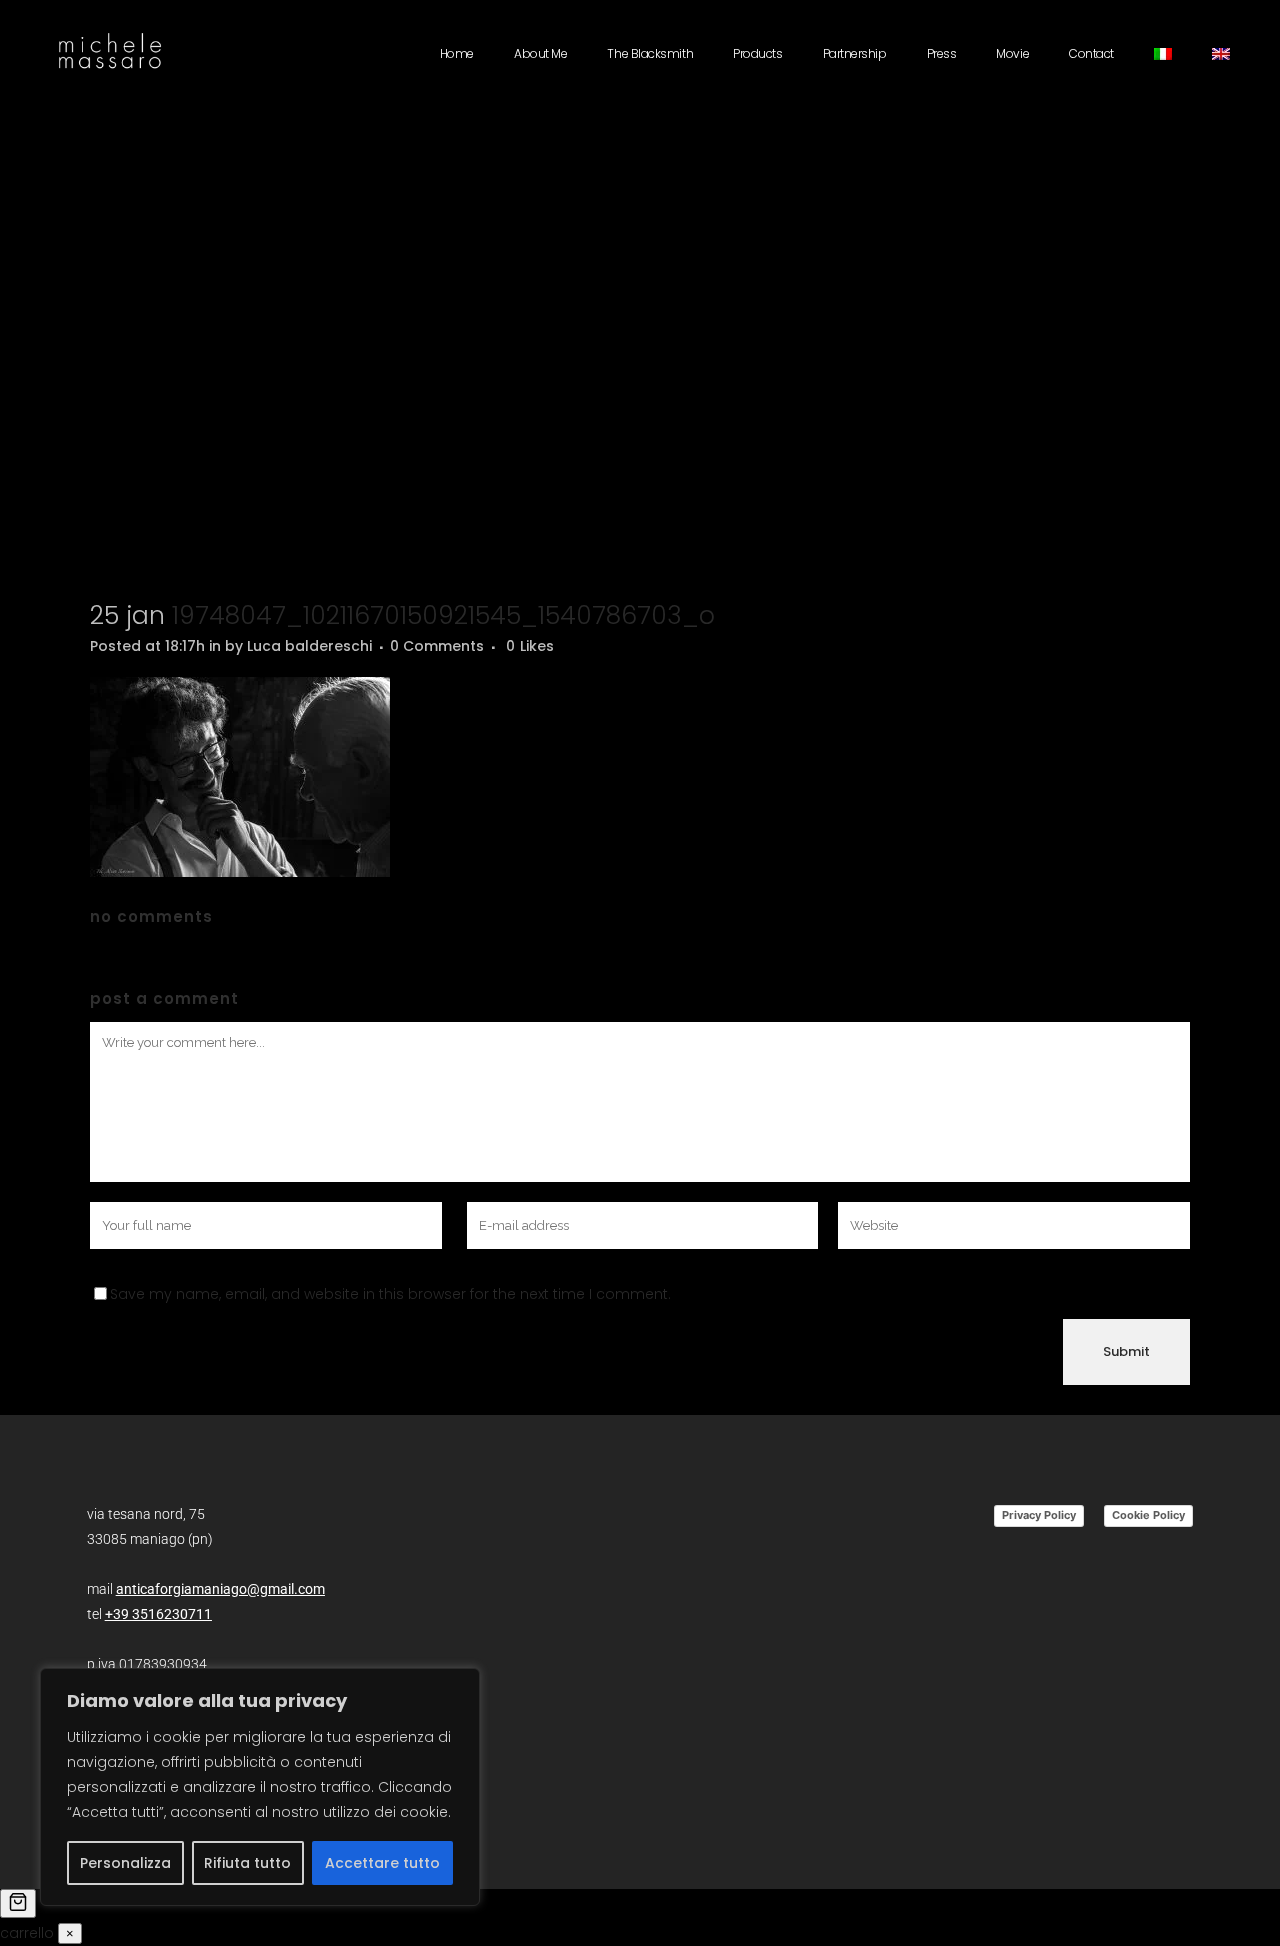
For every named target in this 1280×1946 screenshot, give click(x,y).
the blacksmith (650, 53)
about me (540, 53)
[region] (260, 1787)
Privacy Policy (1039, 1515)
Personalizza (125, 1863)
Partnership (855, 53)
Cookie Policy (1148, 1515)
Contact (1091, 53)
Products (757, 53)
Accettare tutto (382, 1863)
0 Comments (437, 646)
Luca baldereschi (309, 646)
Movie (1012, 53)
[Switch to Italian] (1163, 54)
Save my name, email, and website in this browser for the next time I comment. (390, 1294)
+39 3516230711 (158, 1614)
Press (942, 53)
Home (457, 53)
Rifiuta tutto (247, 1863)
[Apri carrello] (18, 1903)
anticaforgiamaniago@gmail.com (220, 1589)
